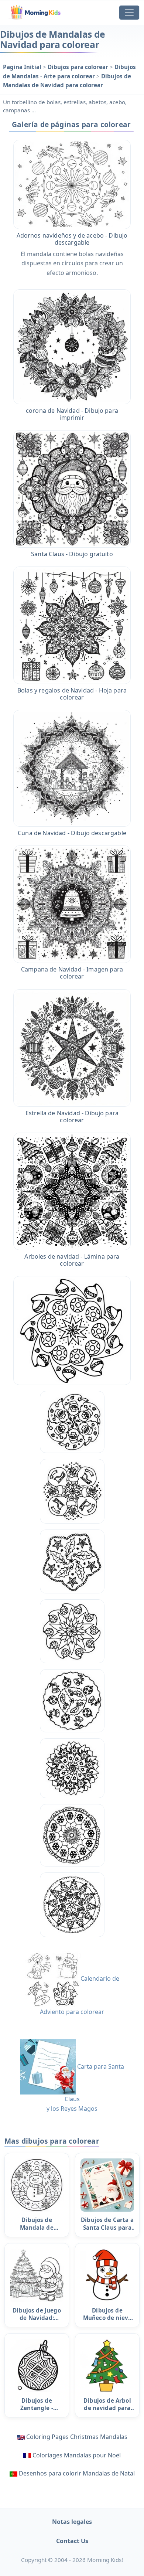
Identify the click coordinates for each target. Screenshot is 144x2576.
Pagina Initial (23, 67)
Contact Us (72, 2541)
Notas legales (72, 2522)
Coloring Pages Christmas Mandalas (77, 2437)
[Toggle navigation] (129, 13)
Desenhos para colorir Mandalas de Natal (77, 2473)
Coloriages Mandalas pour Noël (77, 2455)
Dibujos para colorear (79, 67)
